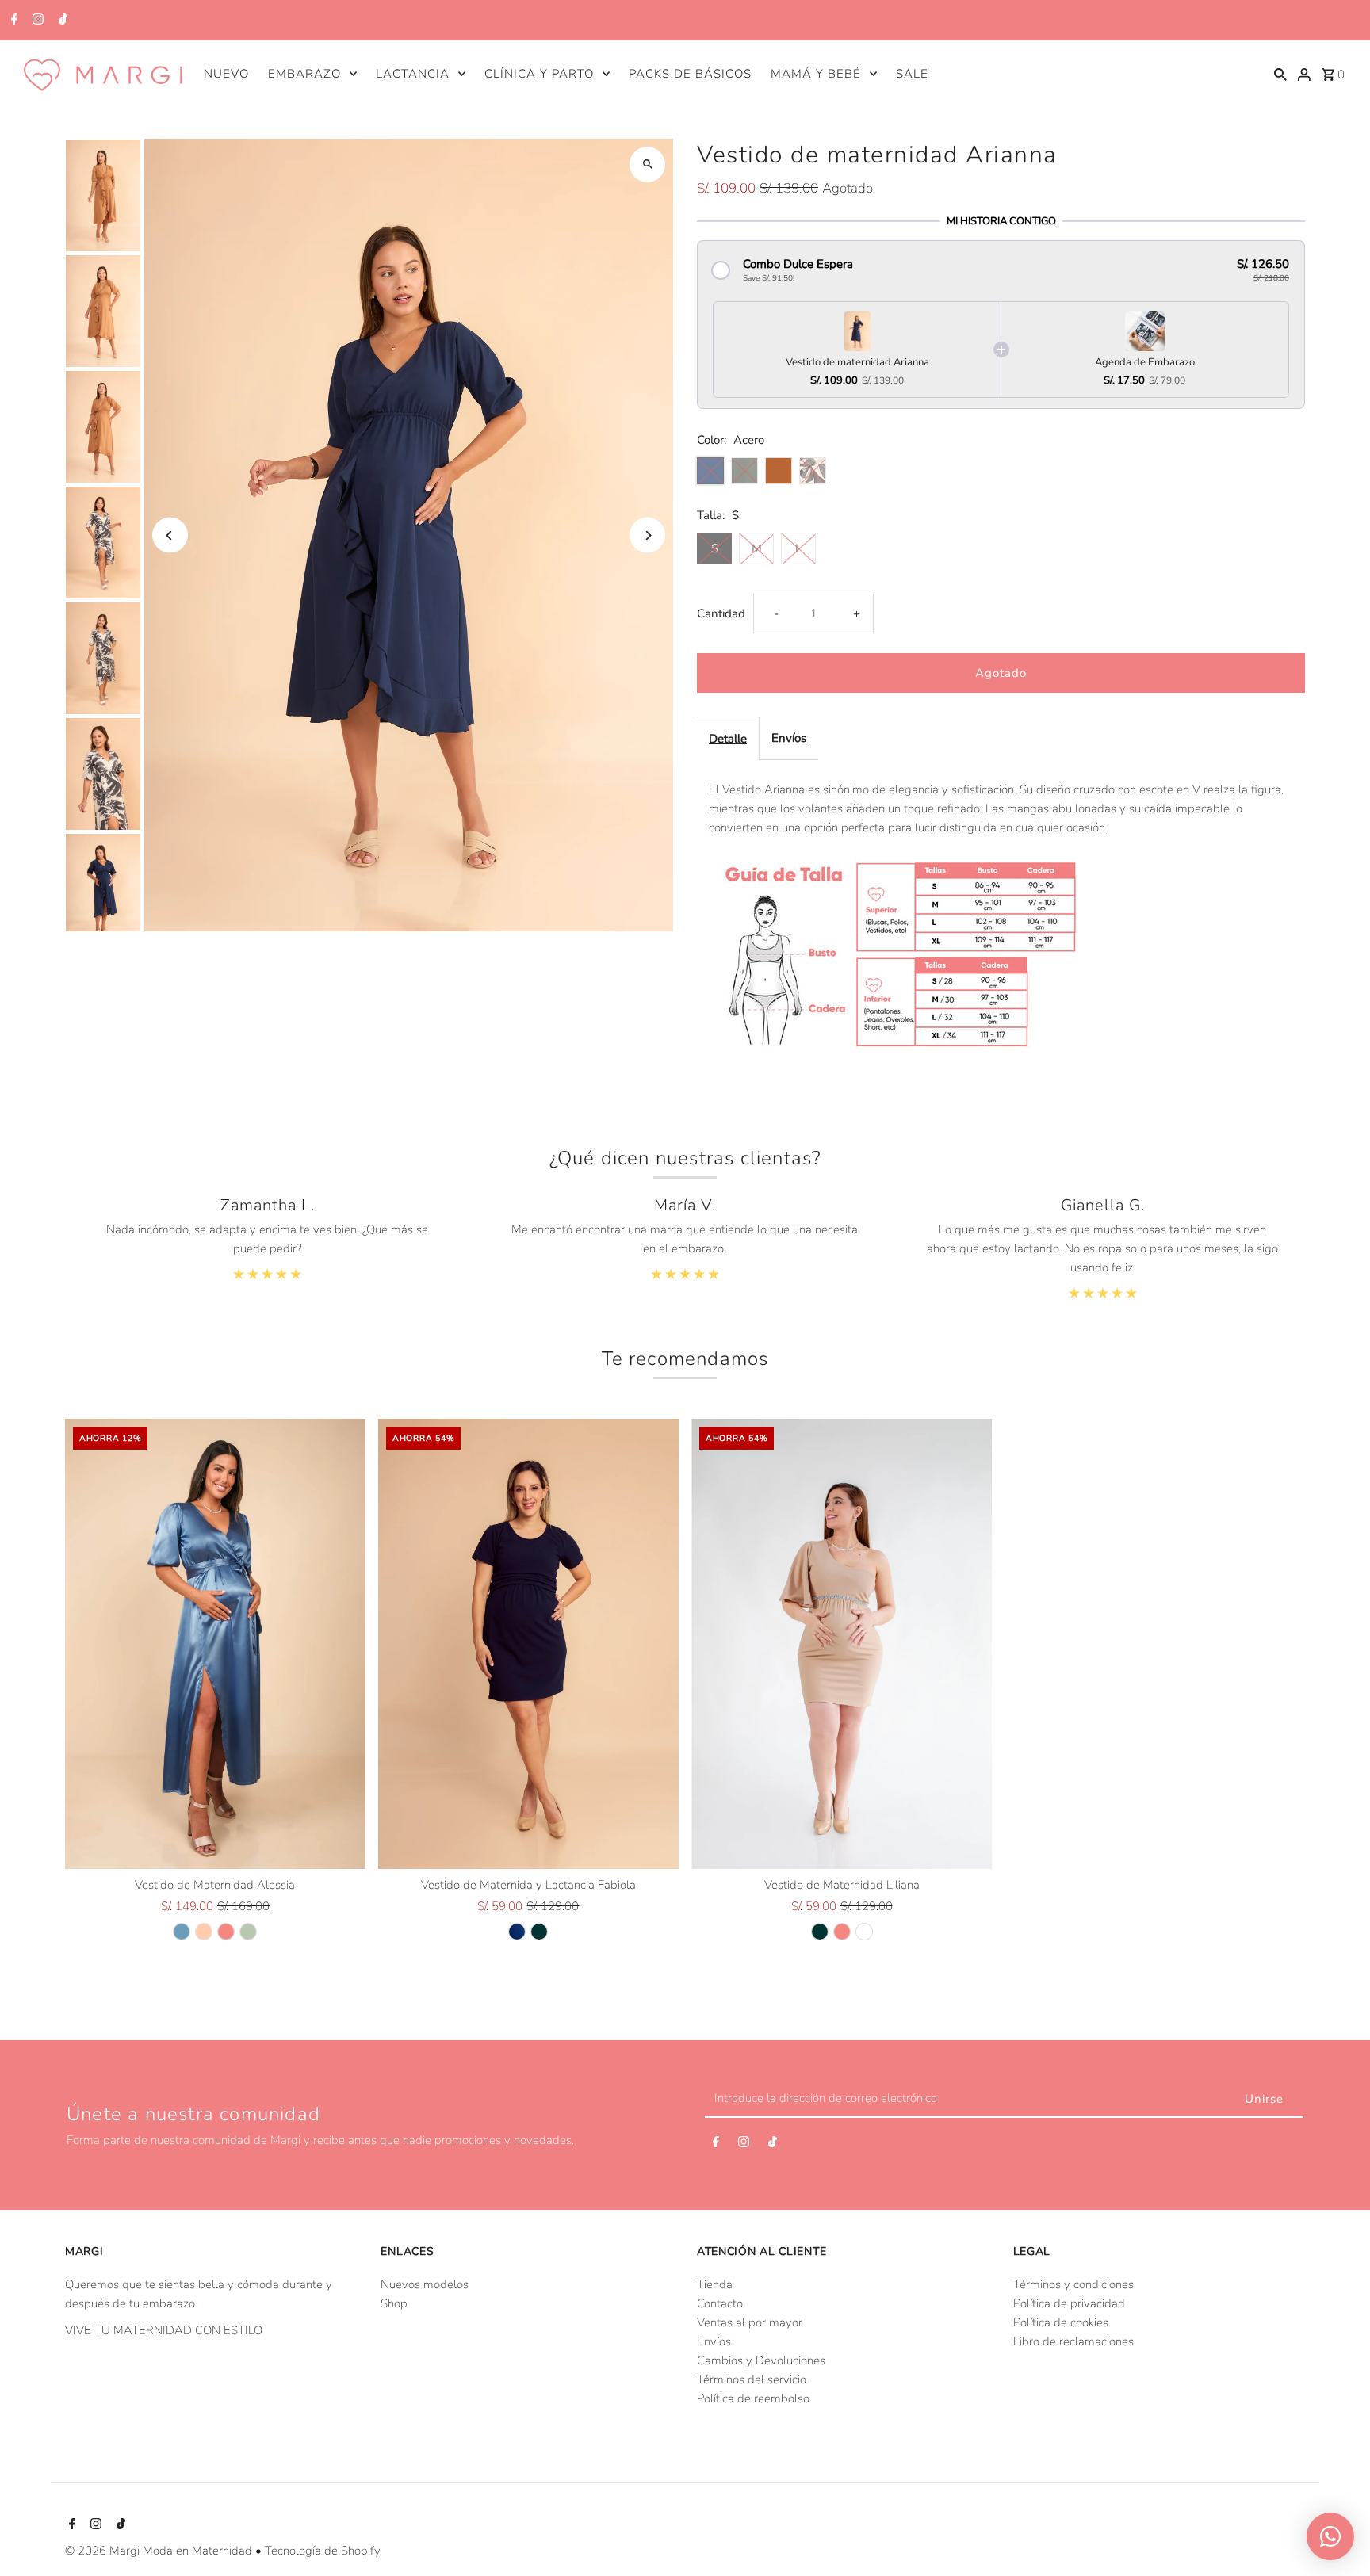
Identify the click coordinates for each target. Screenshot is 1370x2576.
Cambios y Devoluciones (761, 2360)
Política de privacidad (1069, 2303)
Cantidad (721, 613)
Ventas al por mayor (750, 2322)
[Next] (647, 535)
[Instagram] (36, 21)
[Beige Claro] (204, 1932)
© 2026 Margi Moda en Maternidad (160, 2551)
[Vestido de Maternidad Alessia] (215, 1644)
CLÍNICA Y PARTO (539, 74)
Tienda (715, 2284)
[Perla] (864, 1932)
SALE (912, 74)
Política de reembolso (753, 2398)
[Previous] (170, 535)
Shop (394, 2303)
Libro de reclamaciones (1073, 2341)
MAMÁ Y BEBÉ (816, 74)
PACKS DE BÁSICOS (690, 74)
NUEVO (226, 74)
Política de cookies (1061, 2322)
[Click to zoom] (647, 164)
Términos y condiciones (1073, 2284)
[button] (1001, 270)
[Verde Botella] (539, 1932)
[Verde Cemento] (248, 1932)
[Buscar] (1280, 73)
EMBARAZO (304, 74)
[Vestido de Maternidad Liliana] (842, 1644)
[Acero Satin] (182, 1932)
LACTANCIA (413, 74)
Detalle (728, 739)
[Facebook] (12, 21)
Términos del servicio (752, 2379)
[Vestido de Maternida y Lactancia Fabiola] (528, 1644)
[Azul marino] (517, 1932)
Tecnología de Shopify (323, 2551)
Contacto (720, 2303)
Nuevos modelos (425, 2284)
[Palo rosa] (842, 1932)
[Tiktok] (61, 21)
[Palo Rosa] (226, 1932)
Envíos (789, 738)
